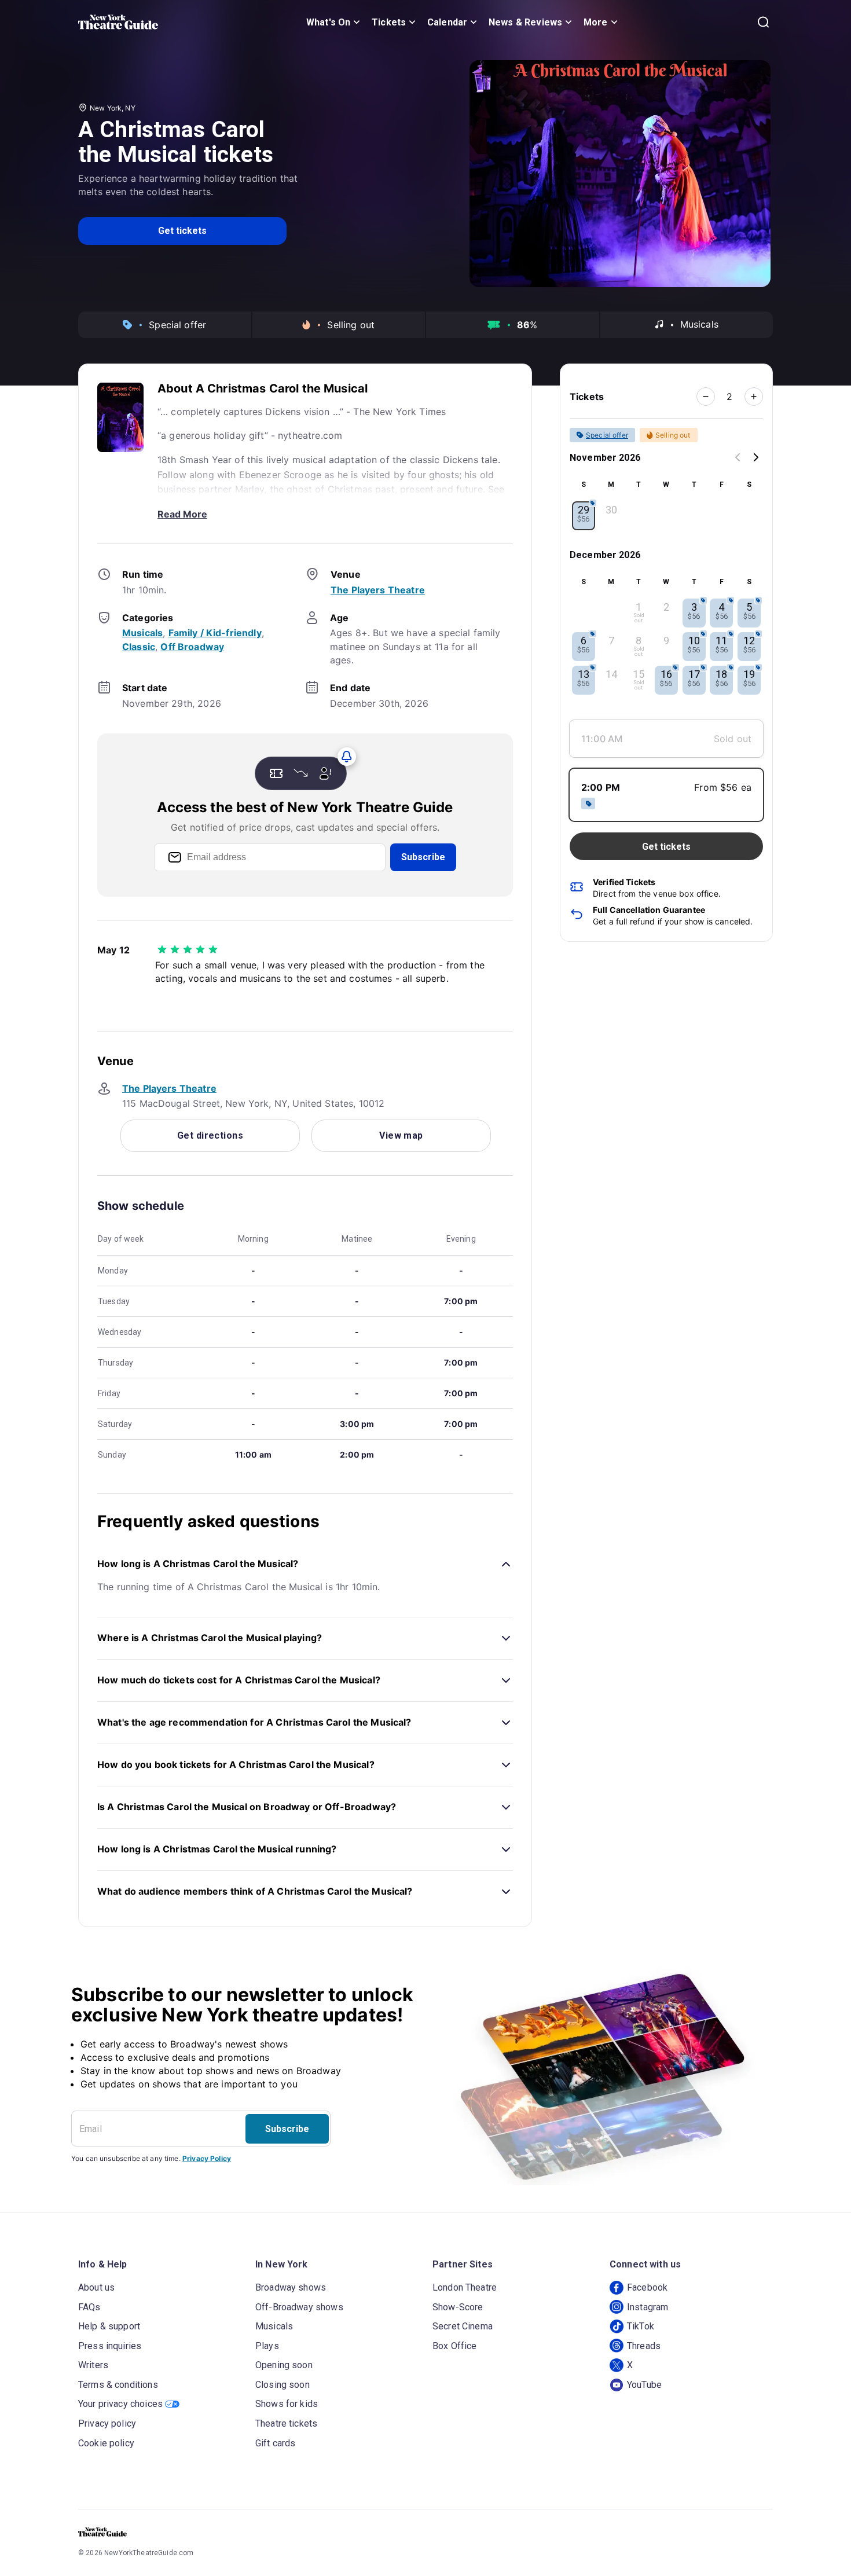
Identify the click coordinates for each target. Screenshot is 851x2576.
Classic (139, 647)
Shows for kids (287, 2404)
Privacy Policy (207, 2158)
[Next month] (756, 458)
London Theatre (465, 2287)
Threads (644, 2346)
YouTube (644, 2385)
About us (96, 2287)
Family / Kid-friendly (215, 633)
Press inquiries (110, 2346)
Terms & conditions (118, 2385)
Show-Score (458, 2307)
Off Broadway (192, 647)
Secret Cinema (463, 2326)
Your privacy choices (120, 2404)
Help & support (109, 2326)
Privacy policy (107, 2423)
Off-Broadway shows (299, 2307)
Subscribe (423, 857)
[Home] (118, 22)
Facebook (647, 2287)
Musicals (142, 633)
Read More (182, 514)
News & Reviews (525, 22)
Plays (267, 2346)
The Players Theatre (378, 590)
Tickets (389, 22)
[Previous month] (738, 458)
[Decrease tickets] (706, 397)
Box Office (455, 2346)
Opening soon (284, 2365)
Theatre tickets (286, 2423)
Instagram (648, 2307)
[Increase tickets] (754, 397)
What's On (328, 22)
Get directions (210, 1135)
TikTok (641, 2326)
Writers (93, 2365)
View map (401, 1135)
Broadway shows (291, 2287)
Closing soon (283, 2385)
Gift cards (276, 2443)
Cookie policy (106, 2443)
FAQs (89, 2307)
